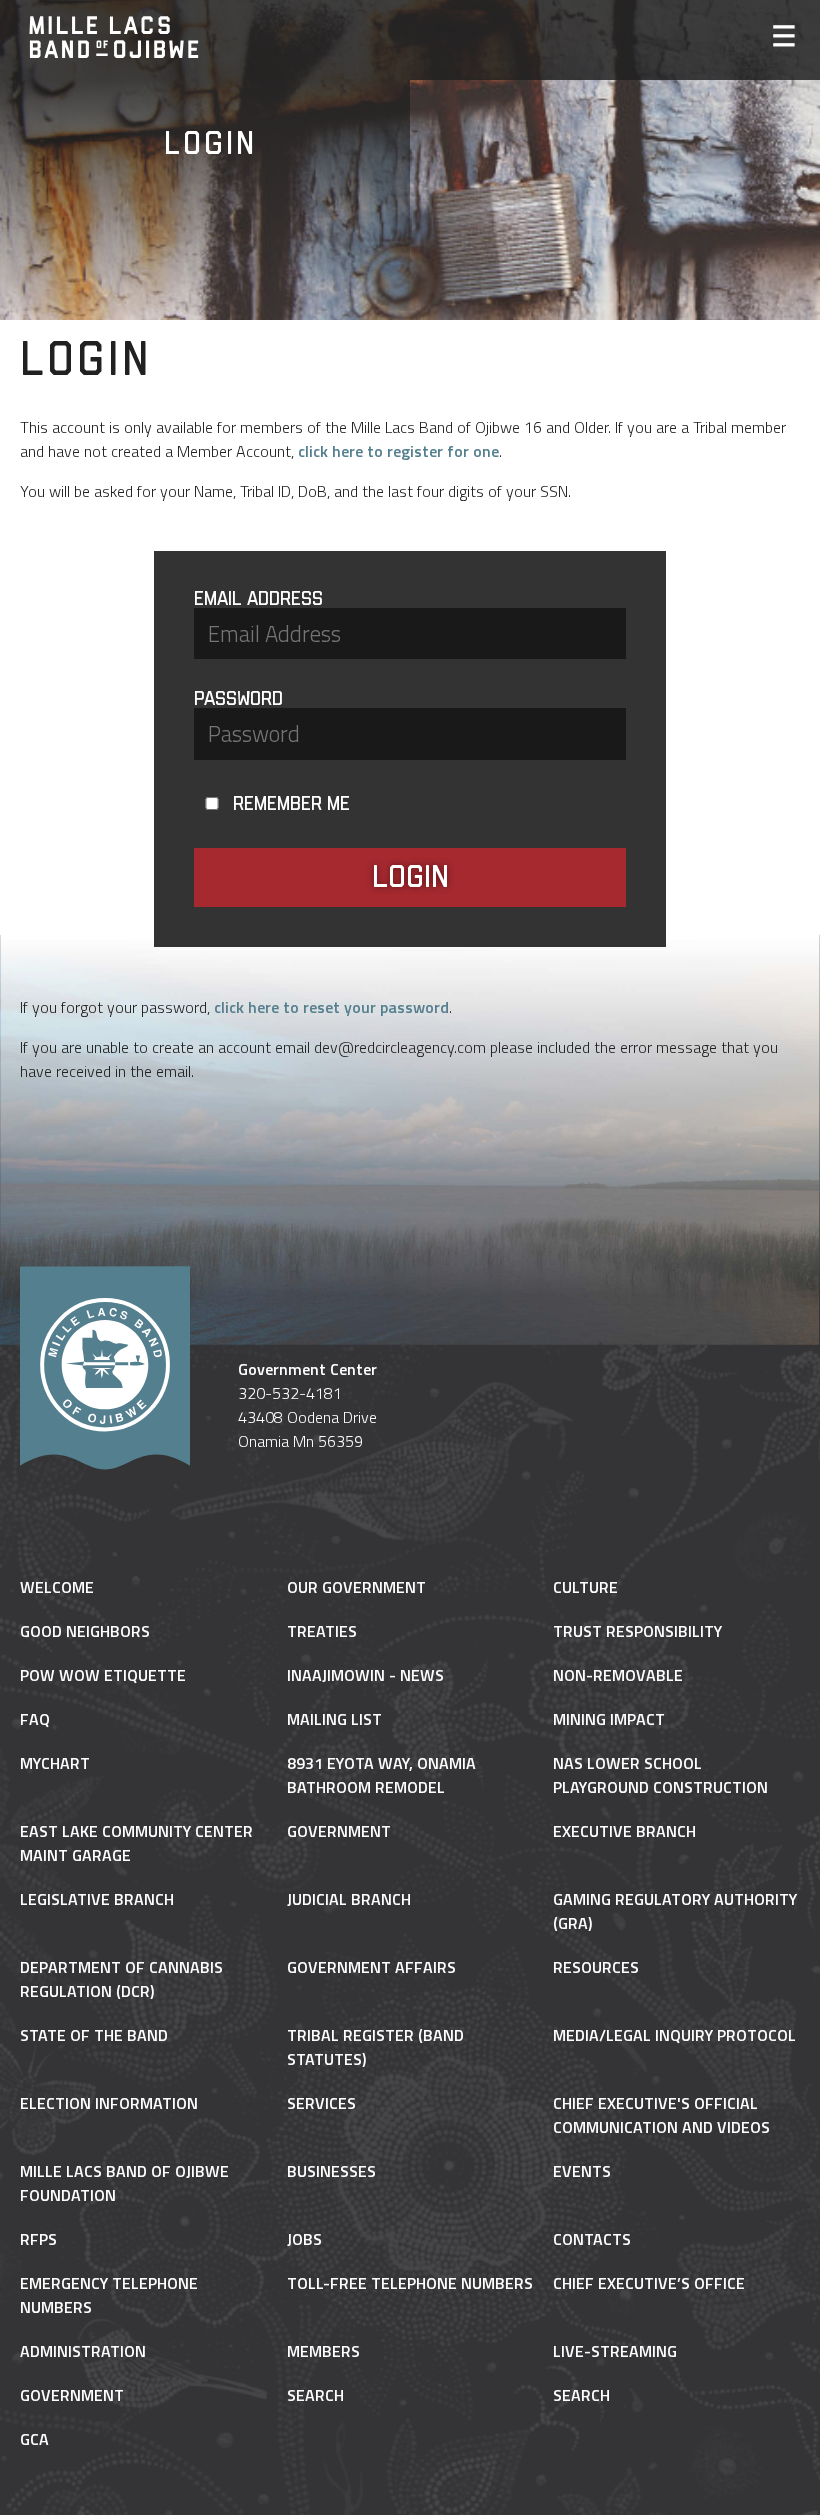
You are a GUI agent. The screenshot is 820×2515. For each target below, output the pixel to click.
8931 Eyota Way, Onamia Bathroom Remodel (381, 1775)
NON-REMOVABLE (618, 1675)
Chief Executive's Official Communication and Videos (661, 2115)
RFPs (38, 2239)
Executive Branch (624, 1831)
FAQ (35, 1719)
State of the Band (94, 2035)
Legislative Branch (97, 1899)
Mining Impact (609, 1719)
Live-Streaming (615, 2351)
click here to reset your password (331, 1007)
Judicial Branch (349, 1899)
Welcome (57, 1587)
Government (339, 1831)
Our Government (356, 1587)
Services (321, 2103)
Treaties (322, 1631)
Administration (83, 2351)
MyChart (55, 1763)
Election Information (109, 2103)
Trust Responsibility (637, 1631)
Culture (585, 1587)
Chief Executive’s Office (649, 2283)
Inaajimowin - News (365, 1675)
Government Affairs (371, 1967)
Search (315, 2395)
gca (34, 2439)
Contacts (592, 2239)
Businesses (331, 2171)
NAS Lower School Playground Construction (660, 1775)
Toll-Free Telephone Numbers (410, 2283)
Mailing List (334, 1719)
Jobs (304, 2239)
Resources (596, 1967)
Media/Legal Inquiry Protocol (674, 2035)
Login (410, 877)
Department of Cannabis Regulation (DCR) (121, 1979)
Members (323, 2351)
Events (582, 2171)
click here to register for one (398, 451)
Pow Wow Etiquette (103, 1675)
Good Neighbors (85, 1631)
